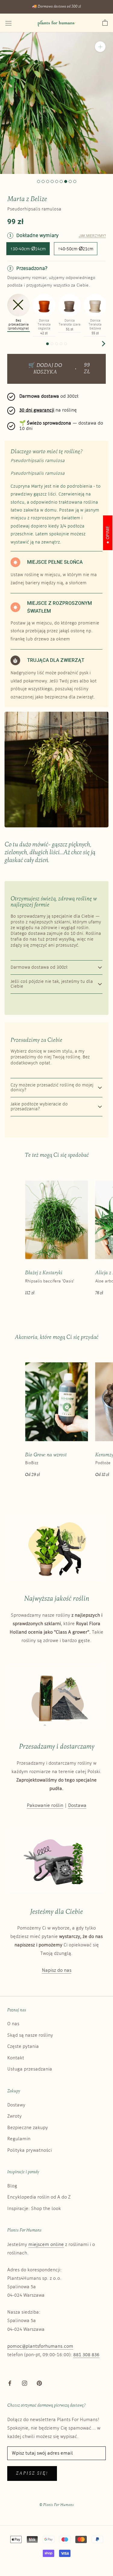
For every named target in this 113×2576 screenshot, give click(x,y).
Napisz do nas (57, 1970)
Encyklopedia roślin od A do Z (39, 2197)
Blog (12, 2186)
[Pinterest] (39, 2383)
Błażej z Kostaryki (44, 1273)
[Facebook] (10, 2383)
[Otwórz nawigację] (8, 23)
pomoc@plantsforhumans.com (40, 2346)
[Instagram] (25, 2383)
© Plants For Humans (57, 2505)
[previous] (10, 343)
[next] (103, 343)
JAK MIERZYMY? (92, 236)
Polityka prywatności (30, 2150)
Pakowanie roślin (45, 1806)
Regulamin (19, 2139)
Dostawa (77, 1806)
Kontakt (16, 2058)
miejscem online (46, 2245)
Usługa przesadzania (30, 2069)
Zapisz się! (32, 2473)
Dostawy (16, 2105)
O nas (13, 2024)
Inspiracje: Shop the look (34, 2209)
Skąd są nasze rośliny (30, 2035)
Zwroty (14, 2116)
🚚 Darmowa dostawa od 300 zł (56, 7)
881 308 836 (86, 2355)
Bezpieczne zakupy (28, 2128)
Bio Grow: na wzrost (46, 1455)
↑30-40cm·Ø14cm (28, 249)
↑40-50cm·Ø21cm (76, 249)
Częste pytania (23, 2047)
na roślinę (48, 410)
